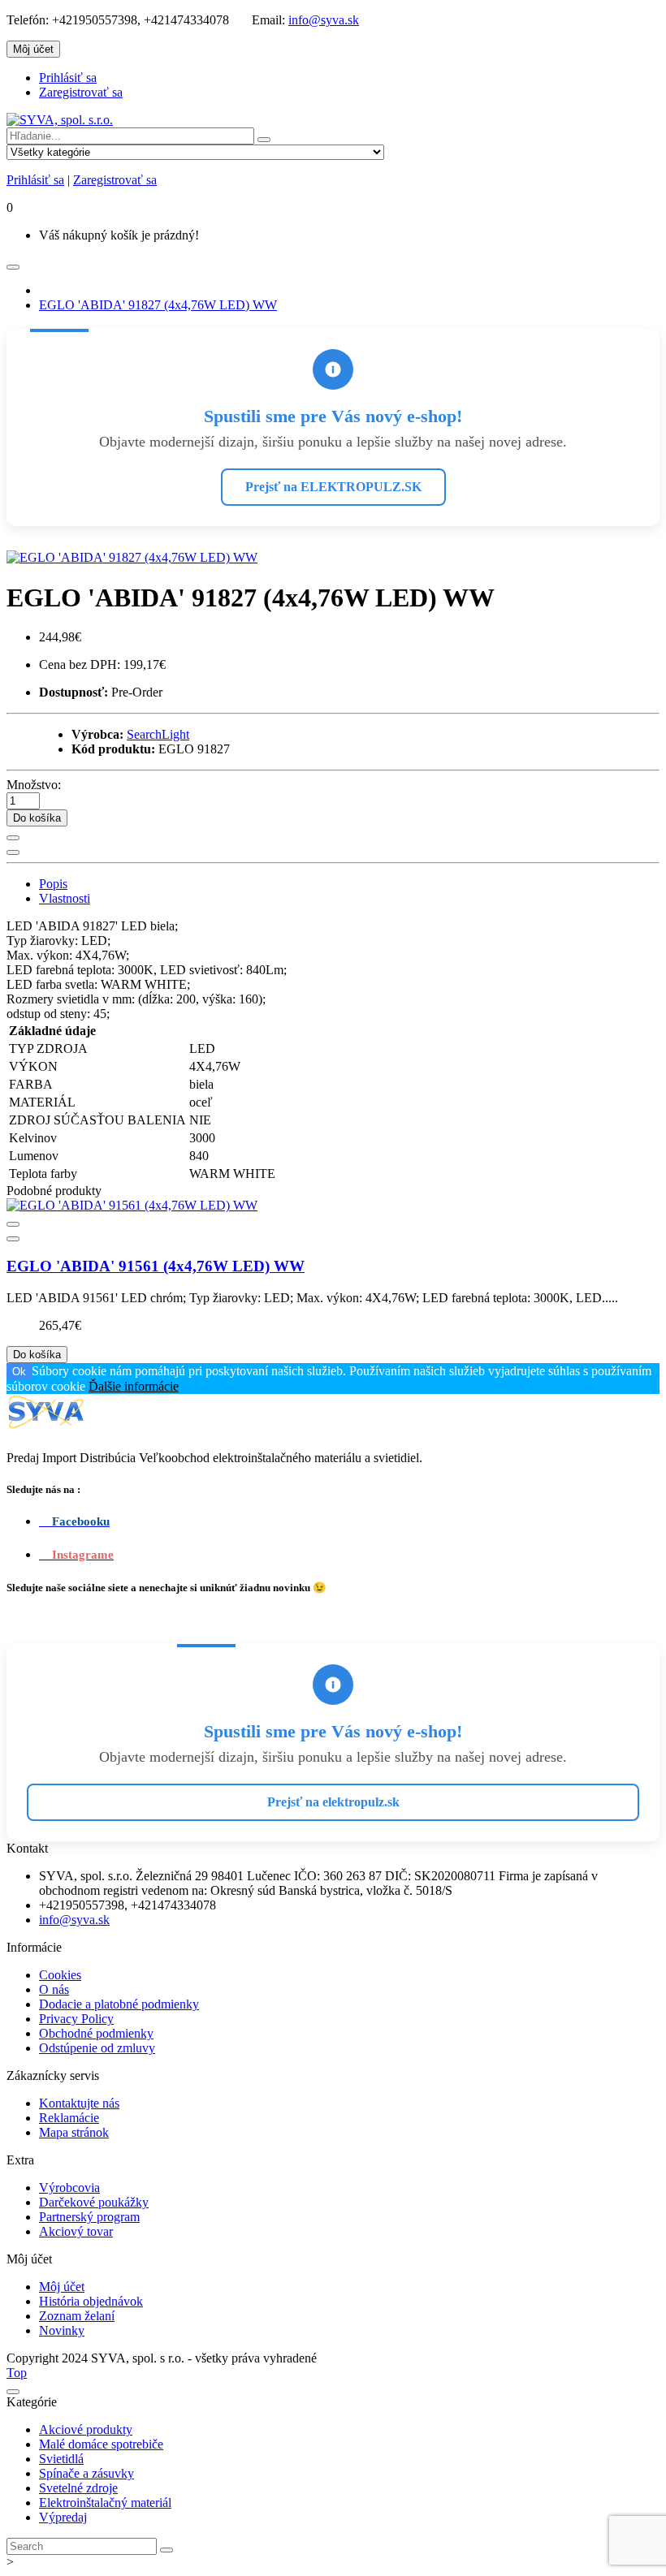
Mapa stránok (74, 2132)
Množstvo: (34, 785)
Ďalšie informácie (134, 1386)
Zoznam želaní (77, 2316)
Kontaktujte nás (79, 2103)
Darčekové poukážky (94, 2202)
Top (17, 2373)
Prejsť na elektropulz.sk (333, 1802)
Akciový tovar (76, 2231)
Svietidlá (61, 2459)
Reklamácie (69, 2118)
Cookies (60, 1975)
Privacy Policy (76, 2019)
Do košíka (37, 818)
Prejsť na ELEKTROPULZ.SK (333, 487)
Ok (19, 1372)
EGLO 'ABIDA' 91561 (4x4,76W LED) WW (156, 1266)
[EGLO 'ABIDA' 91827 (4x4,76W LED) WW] (132, 557)
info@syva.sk (324, 20)
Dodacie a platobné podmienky (119, 2004)
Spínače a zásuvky (86, 2473)
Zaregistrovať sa (81, 92)
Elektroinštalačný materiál (105, 2503)
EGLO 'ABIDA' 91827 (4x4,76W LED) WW (158, 305)
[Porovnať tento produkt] (13, 852)
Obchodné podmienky (96, 2033)
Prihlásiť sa (68, 78)
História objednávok (91, 2301)
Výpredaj (63, 2517)
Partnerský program (89, 2217)
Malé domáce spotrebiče (101, 2444)
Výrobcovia (69, 2188)
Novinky (62, 2330)
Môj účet (62, 2287)
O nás (54, 1989)
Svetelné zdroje (78, 2488)
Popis (53, 884)
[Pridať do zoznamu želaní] (13, 838)
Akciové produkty (86, 2429)
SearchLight (158, 734)
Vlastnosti (65, 898)
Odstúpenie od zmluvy (97, 2048)
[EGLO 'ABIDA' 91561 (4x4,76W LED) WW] (132, 1205)
